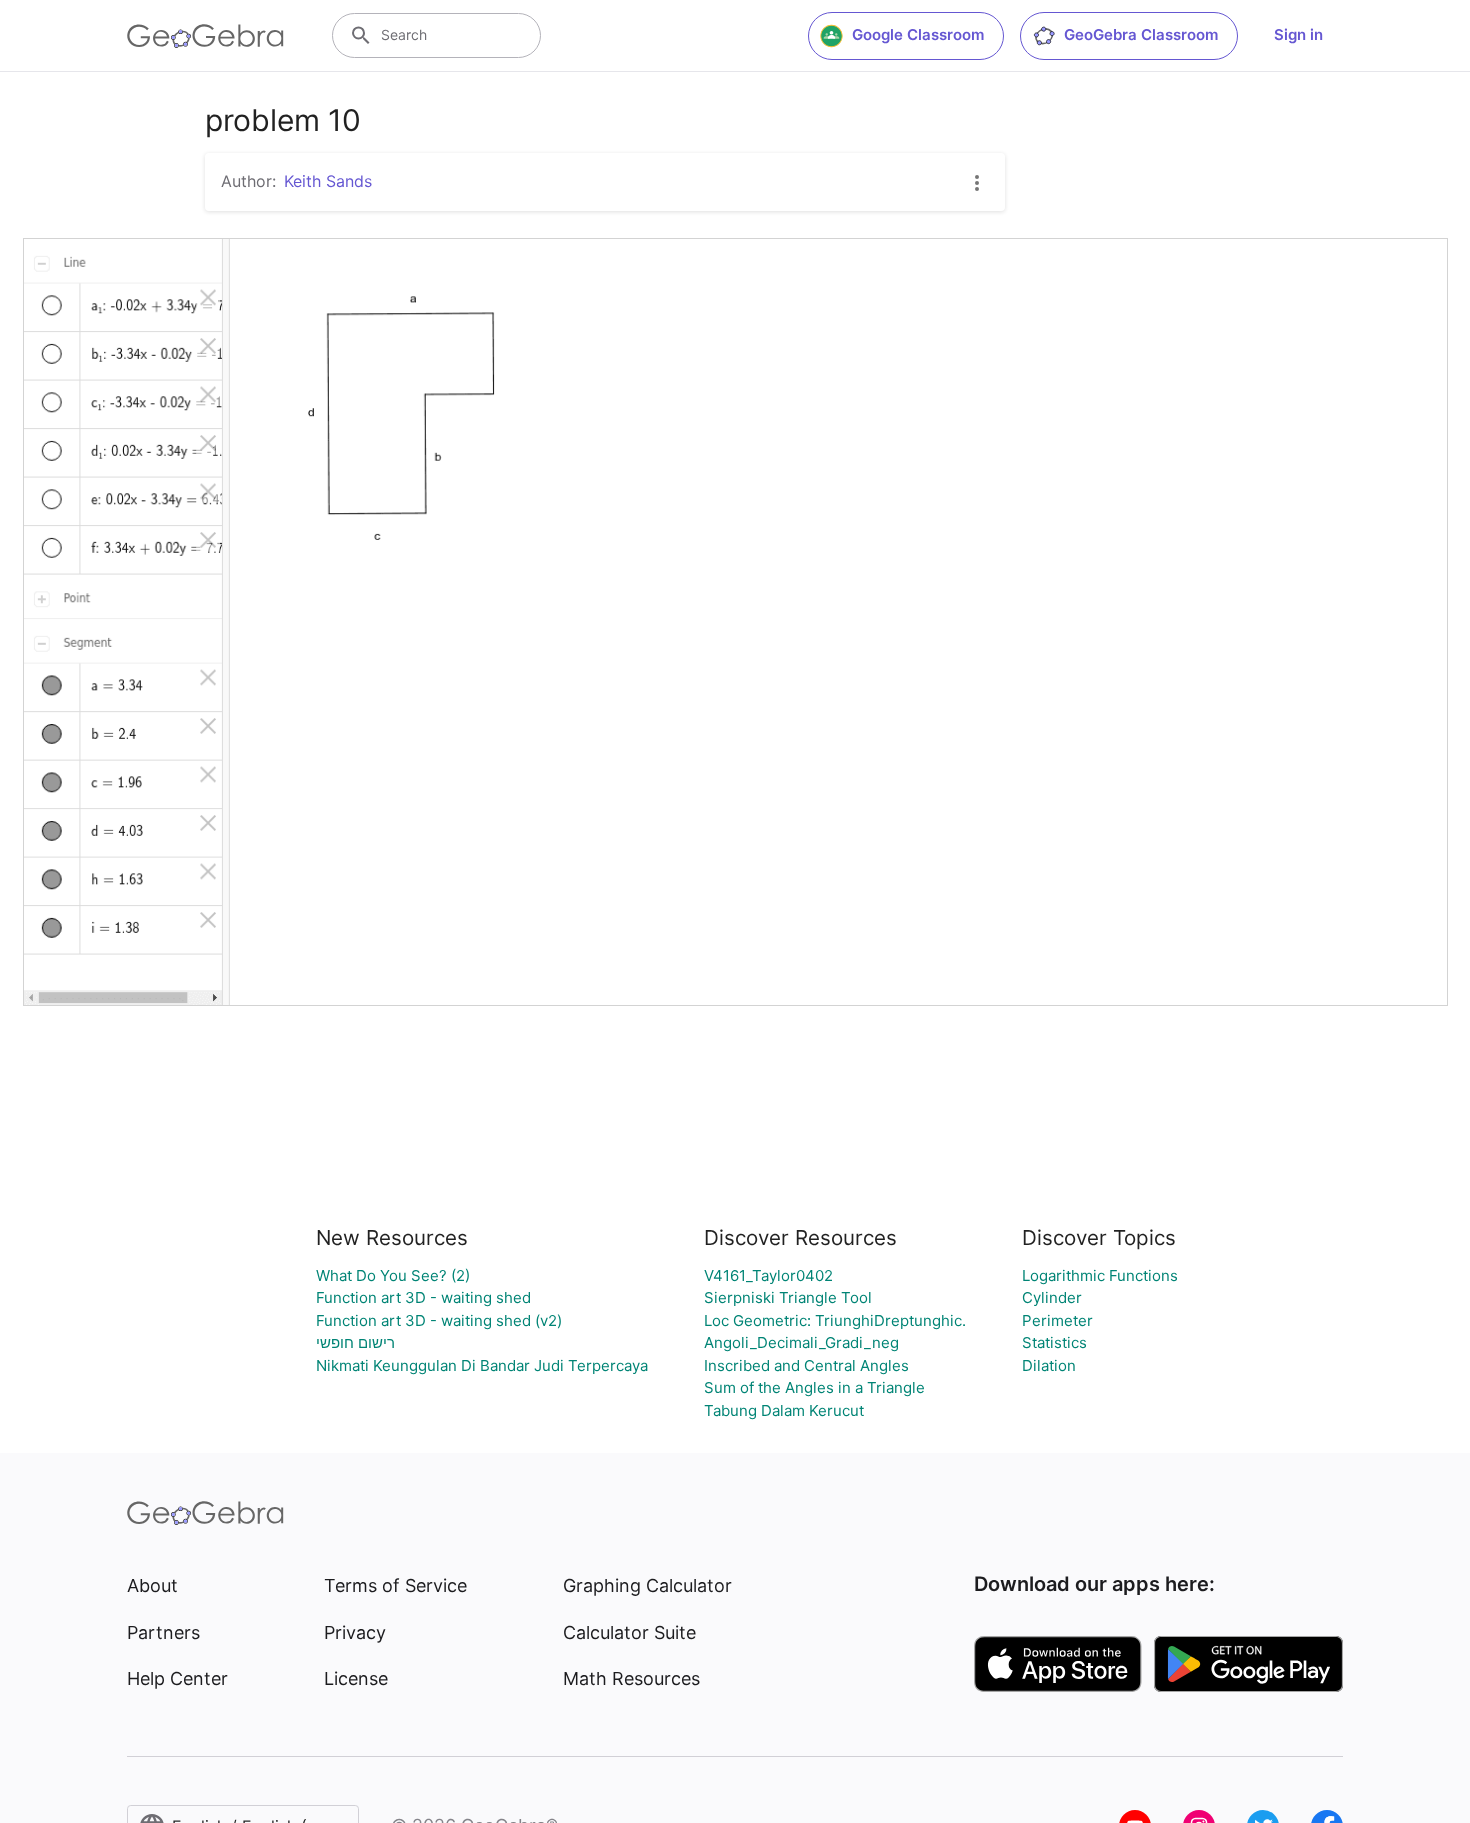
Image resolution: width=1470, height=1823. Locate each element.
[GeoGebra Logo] (205, 36)
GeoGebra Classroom (1141, 34)
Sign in (1298, 34)
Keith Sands (328, 181)
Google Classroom (918, 34)
